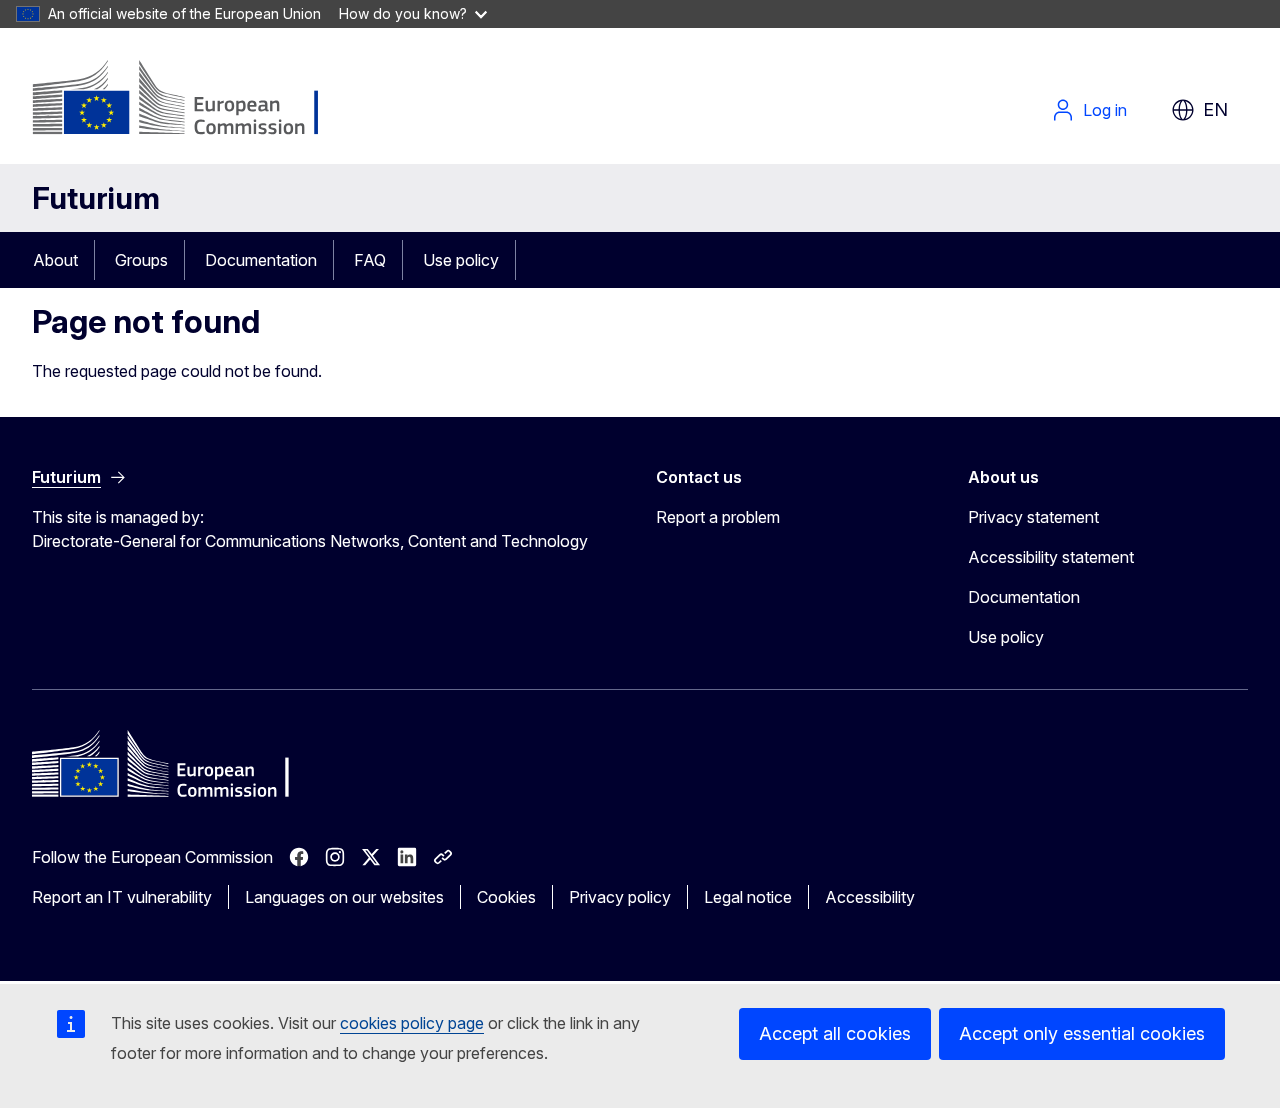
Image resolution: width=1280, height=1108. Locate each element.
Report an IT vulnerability (122, 897)
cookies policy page (412, 1023)
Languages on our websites (344, 897)
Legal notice (748, 897)
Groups (141, 260)
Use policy (461, 260)
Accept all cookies (835, 1033)
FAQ (370, 260)
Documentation (261, 260)
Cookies (506, 897)
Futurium (96, 198)
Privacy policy (620, 897)
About (55, 260)
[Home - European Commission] (193, 100)
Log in (1105, 110)
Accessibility (870, 897)
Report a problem (718, 517)
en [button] (1215, 109)
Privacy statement (1033, 517)
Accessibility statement (1051, 557)
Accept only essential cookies (1082, 1033)
